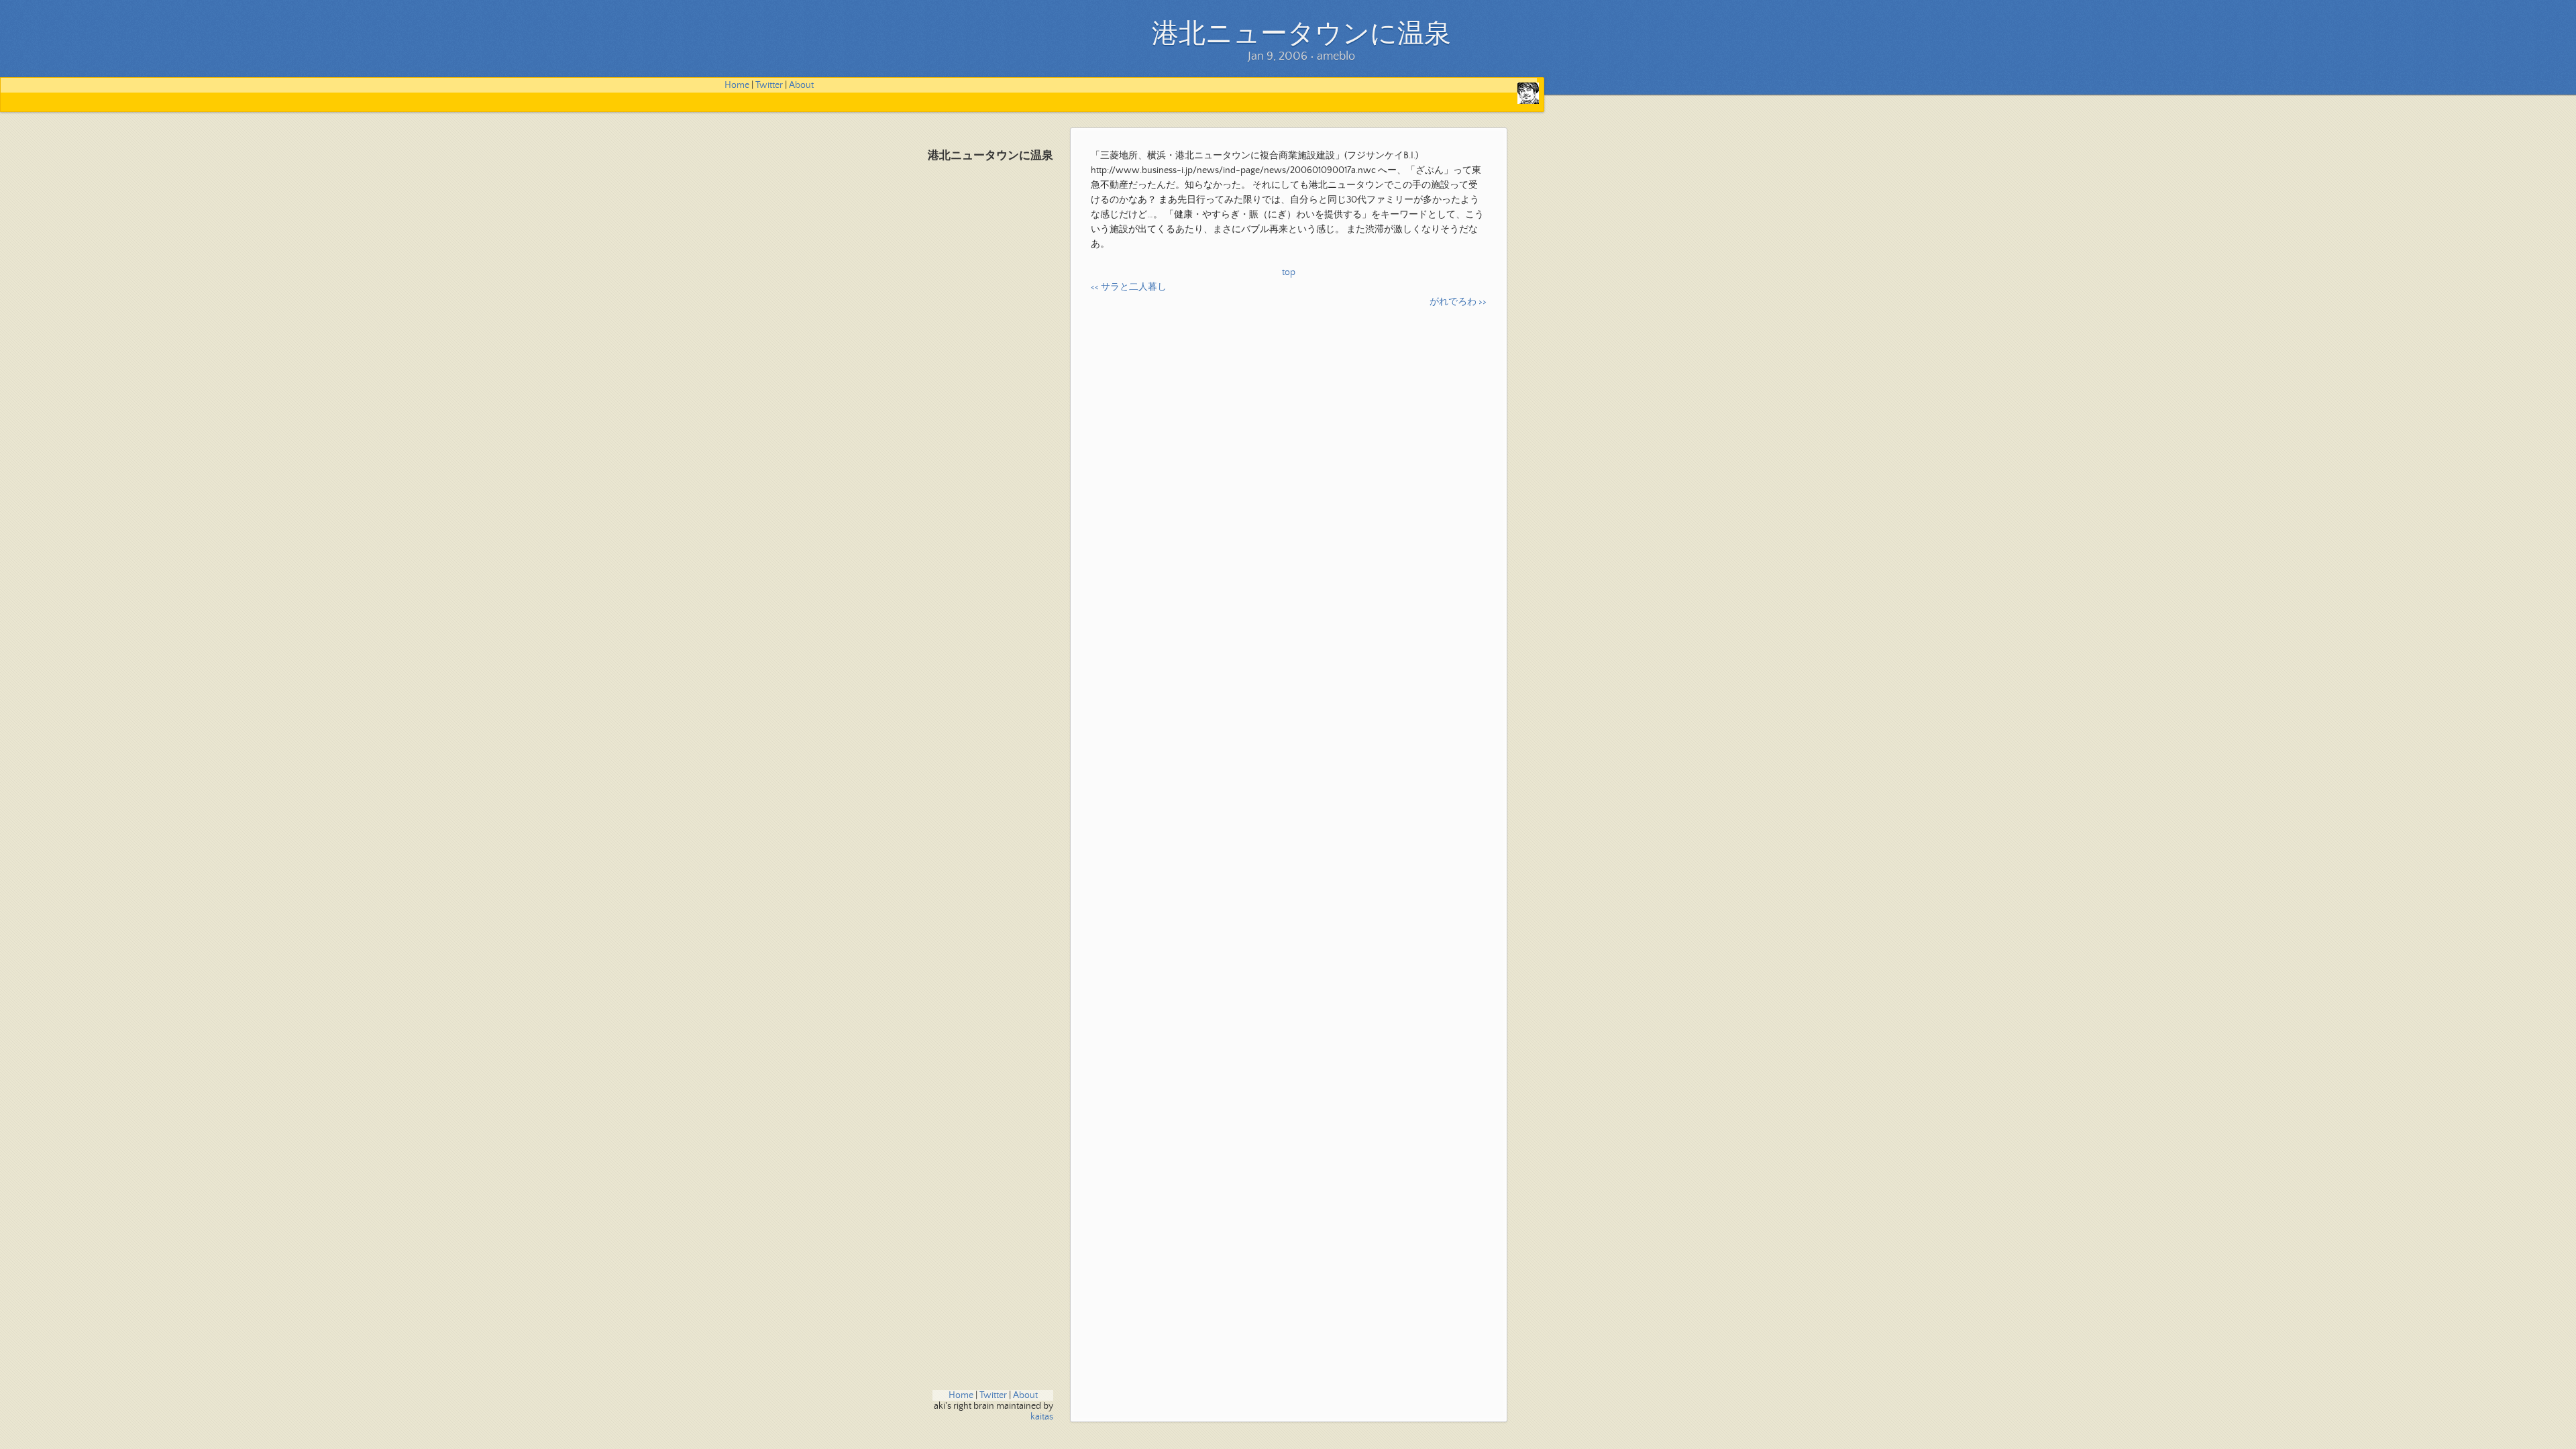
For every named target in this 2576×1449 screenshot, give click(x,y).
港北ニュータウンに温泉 (990, 156)
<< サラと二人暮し (1129, 287)
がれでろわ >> (1458, 302)
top (1289, 272)
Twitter (769, 85)
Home (737, 85)
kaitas (1042, 1417)
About (801, 85)
